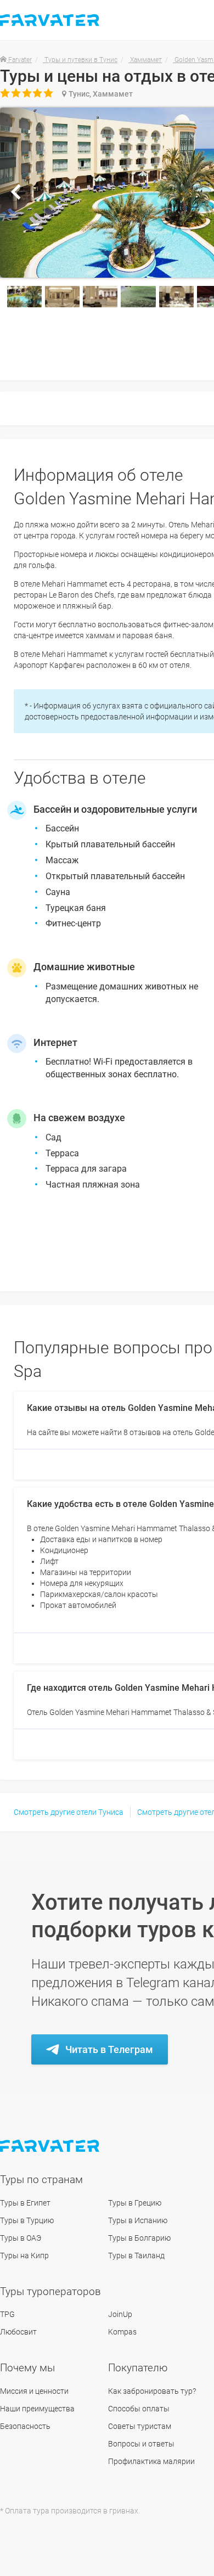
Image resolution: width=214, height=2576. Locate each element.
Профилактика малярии (151, 2461)
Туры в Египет (25, 2203)
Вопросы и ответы (141, 2444)
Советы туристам (140, 2426)
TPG (7, 2314)
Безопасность (25, 2426)
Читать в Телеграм (109, 2049)
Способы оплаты (139, 2409)
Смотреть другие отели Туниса (69, 1812)
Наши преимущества (37, 2409)
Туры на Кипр (24, 2256)
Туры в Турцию (27, 2220)
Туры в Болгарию (139, 2238)
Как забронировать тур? (152, 2391)
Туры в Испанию (138, 2220)
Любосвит (18, 2332)
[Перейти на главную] (51, 2146)
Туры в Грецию (135, 2203)
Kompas (122, 2332)
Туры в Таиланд (136, 2256)
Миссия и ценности (34, 2391)
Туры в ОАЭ (21, 2238)
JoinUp (120, 2314)
